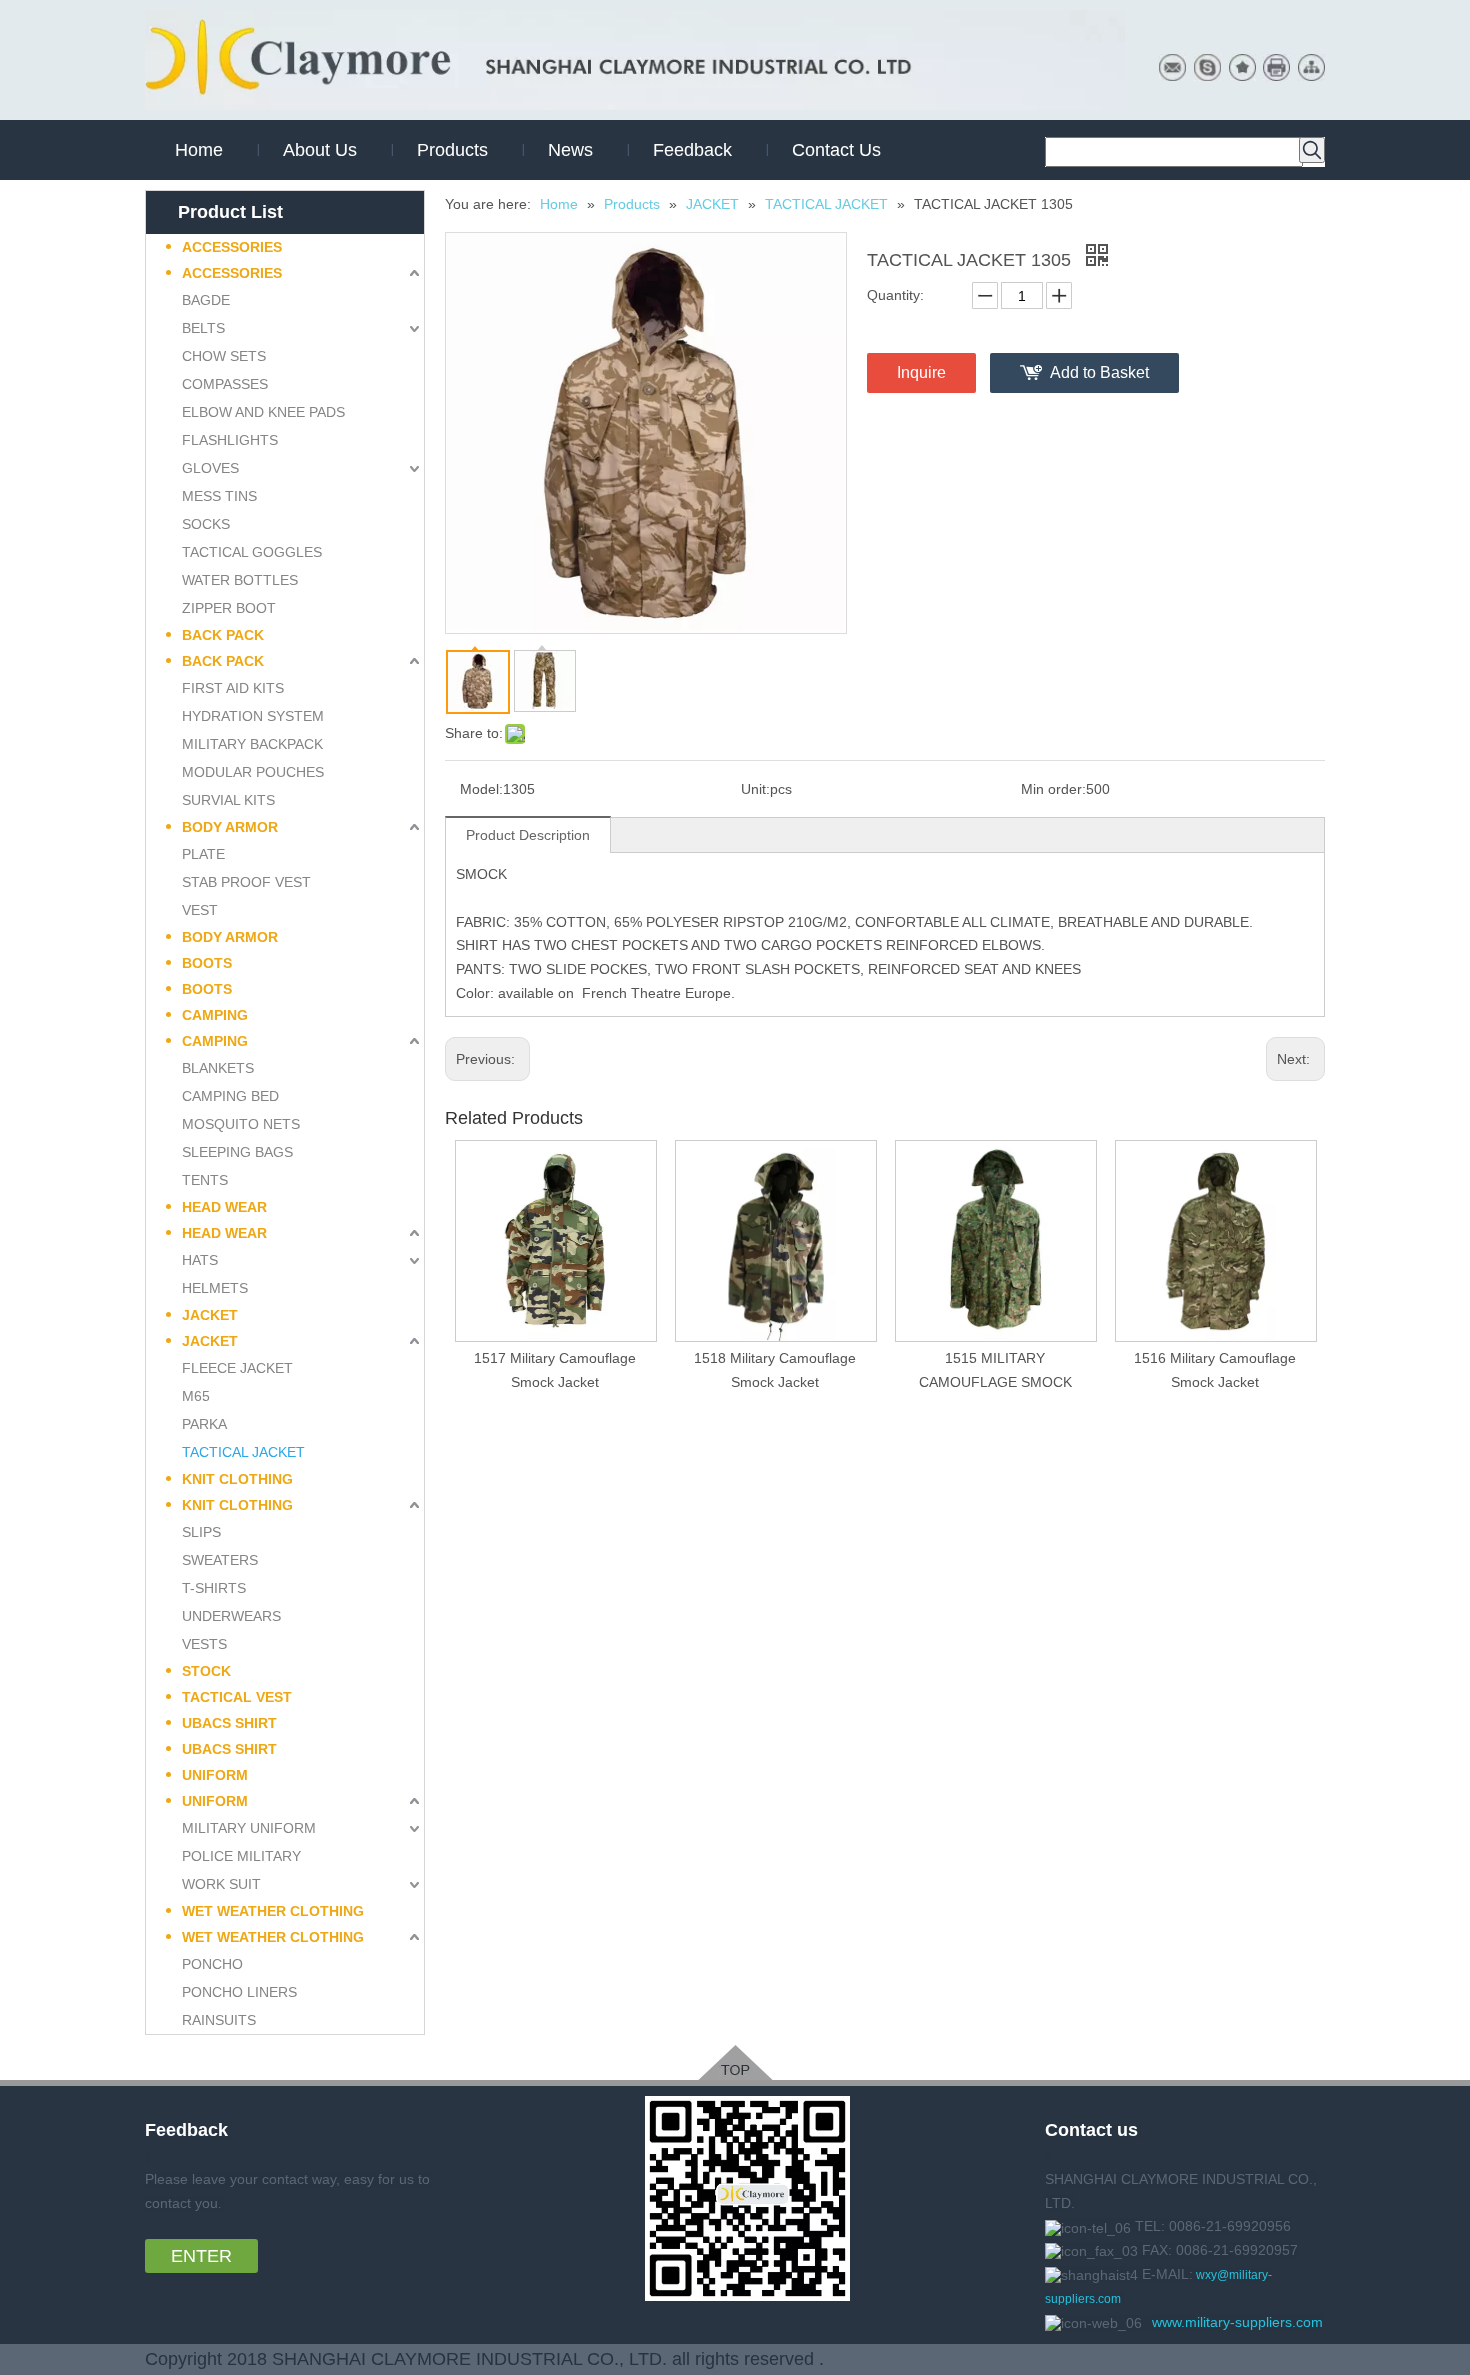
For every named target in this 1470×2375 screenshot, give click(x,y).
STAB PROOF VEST (246, 882)
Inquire (921, 372)
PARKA (204, 1424)
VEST (200, 910)
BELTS (203, 328)
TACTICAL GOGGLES (252, 552)
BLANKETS (218, 1068)
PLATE (203, 854)
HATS (200, 1260)
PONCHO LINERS (239, 1992)
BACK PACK (223, 635)
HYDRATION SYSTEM (253, 716)
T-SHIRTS (214, 1588)
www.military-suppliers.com (1237, 2322)
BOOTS (207, 963)
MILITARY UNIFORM (249, 1828)
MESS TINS (219, 496)
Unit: (755, 789)
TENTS (205, 1180)
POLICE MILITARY (241, 1856)
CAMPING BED (230, 1096)
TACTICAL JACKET (243, 1452)
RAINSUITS (219, 2020)
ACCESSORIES (232, 247)
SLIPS (201, 1532)
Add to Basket (1099, 372)
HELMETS (215, 1288)
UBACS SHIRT (229, 1723)
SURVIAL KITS (228, 800)
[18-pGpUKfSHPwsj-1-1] (735, 2062)
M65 (196, 1396)
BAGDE (206, 300)
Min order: (1053, 789)
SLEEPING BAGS (237, 1152)
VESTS (204, 1644)
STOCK (206, 1671)
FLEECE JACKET (237, 1368)
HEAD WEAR (224, 1207)
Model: (481, 789)
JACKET (210, 1315)
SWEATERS (220, 1560)
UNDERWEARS (231, 1616)
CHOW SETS (224, 356)
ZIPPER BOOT (229, 608)
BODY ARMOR (230, 827)
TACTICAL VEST (237, 1697)
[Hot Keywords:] (1312, 150)
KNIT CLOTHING (237, 1479)
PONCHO (212, 1964)
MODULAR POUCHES (253, 772)
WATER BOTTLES (240, 580)
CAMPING (215, 1015)
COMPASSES (225, 384)
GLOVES (210, 468)
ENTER (201, 2256)
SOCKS (206, 524)
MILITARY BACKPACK (252, 744)
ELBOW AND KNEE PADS (263, 412)
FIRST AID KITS (233, 688)
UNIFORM (215, 1775)
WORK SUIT (221, 1884)
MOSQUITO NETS (241, 1124)
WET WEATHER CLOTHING (273, 1911)
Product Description (528, 835)
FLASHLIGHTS (230, 440)
